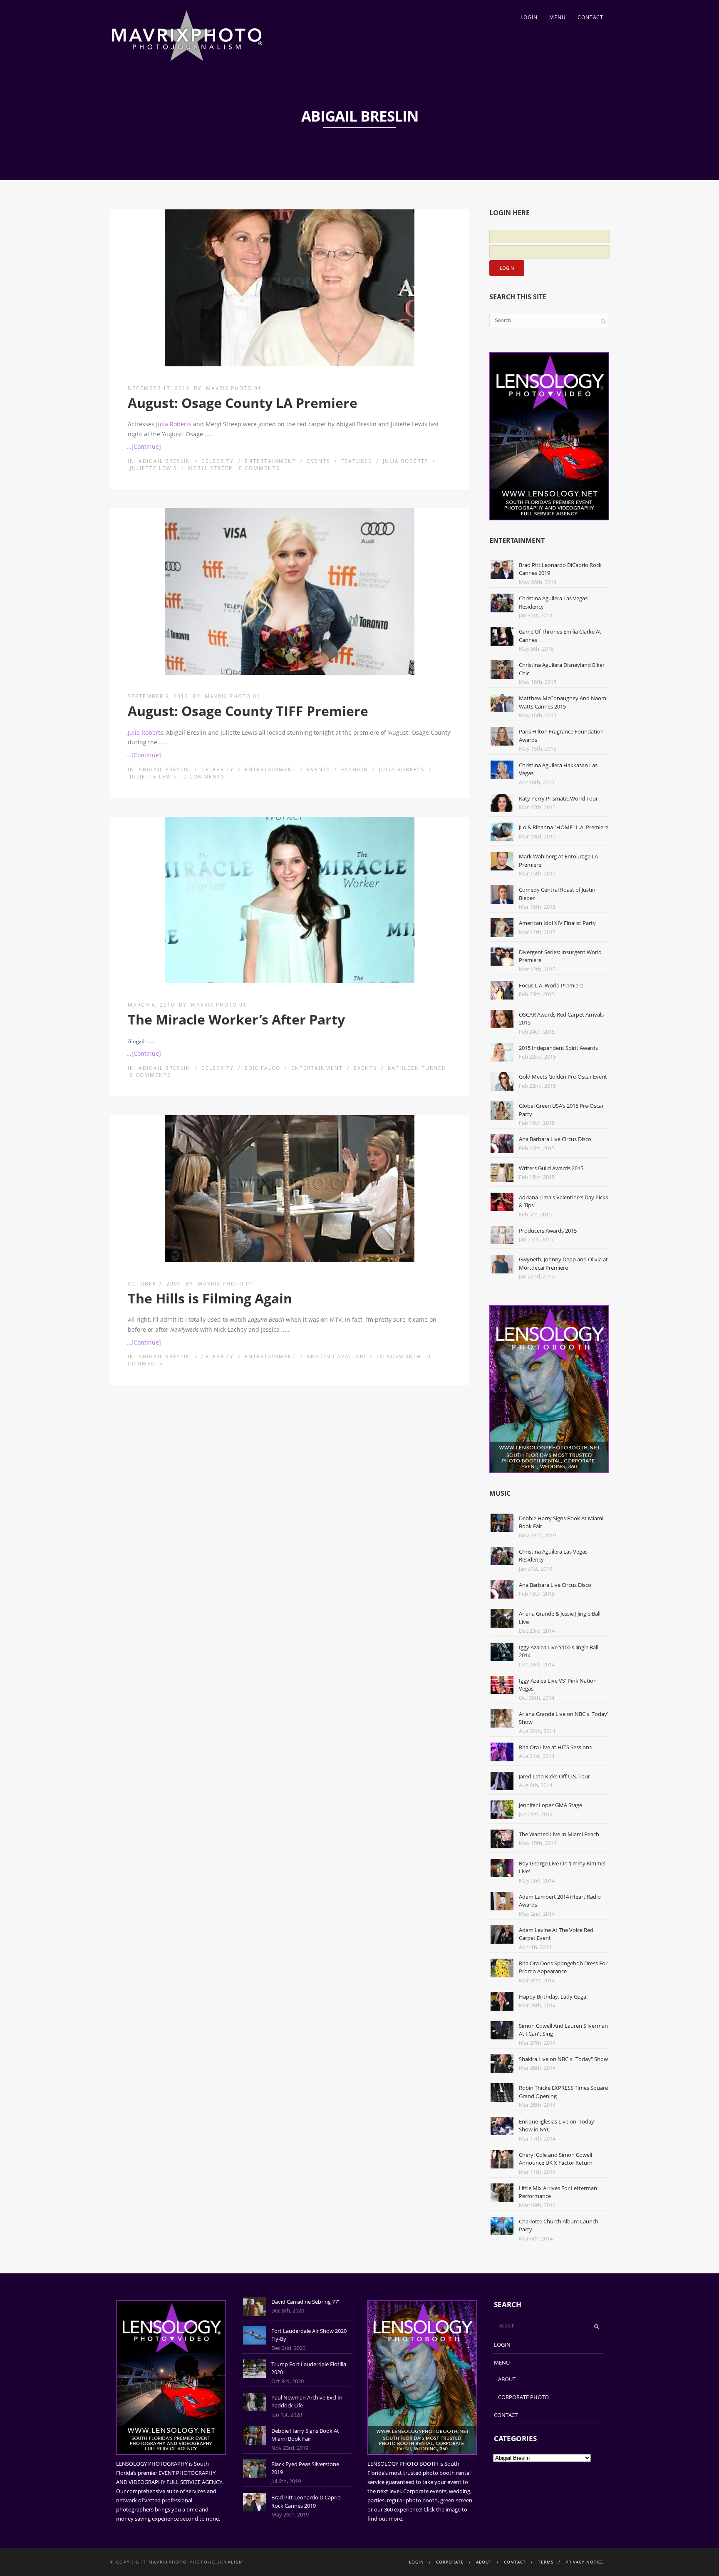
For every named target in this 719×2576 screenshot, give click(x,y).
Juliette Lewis (154, 468)
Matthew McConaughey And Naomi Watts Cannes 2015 (563, 702)
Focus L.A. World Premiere (551, 985)
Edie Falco (263, 1068)
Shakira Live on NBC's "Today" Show (563, 2059)
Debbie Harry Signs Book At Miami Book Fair (305, 2435)
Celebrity (218, 461)
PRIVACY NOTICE (585, 2562)
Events (319, 461)
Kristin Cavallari (336, 1356)
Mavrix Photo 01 (234, 388)
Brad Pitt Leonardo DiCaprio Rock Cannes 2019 (306, 2501)
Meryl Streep (210, 468)
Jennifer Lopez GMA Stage (550, 1805)
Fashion (355, 770)
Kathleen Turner (417, 1068)
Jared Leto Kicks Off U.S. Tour (554, 1776)
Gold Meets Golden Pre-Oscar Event (563, 1077)
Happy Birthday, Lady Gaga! (553, 1997)
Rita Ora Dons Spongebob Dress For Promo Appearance (563, 1967)
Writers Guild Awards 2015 (551, 1168)
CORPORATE (450, 2562)
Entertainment (270, 461)
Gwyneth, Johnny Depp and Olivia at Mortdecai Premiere (563, 1263)
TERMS (546, 2562)
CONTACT (590, 17)
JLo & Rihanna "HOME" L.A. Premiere (564, 827)
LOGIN (529, 17)
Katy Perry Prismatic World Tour (558, 798)
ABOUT (507, 2379)
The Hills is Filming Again (210, 1298)
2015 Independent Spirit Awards (558, 1048)
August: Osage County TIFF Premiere (248, 711)
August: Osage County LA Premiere (243, 403)
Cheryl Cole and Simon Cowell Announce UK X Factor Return (556, 2159)
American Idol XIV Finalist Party (557, 923)
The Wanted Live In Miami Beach (559, 1834)
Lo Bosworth (399, 1356)
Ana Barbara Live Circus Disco (555, 1139)
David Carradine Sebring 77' (305, 2302)
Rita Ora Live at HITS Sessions (555, 1747)
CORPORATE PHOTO (523, 2397)
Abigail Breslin (165, 461)
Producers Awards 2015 (548, 1231)
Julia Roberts (174, 424)
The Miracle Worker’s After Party (236, 1019)
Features (357, 461)
